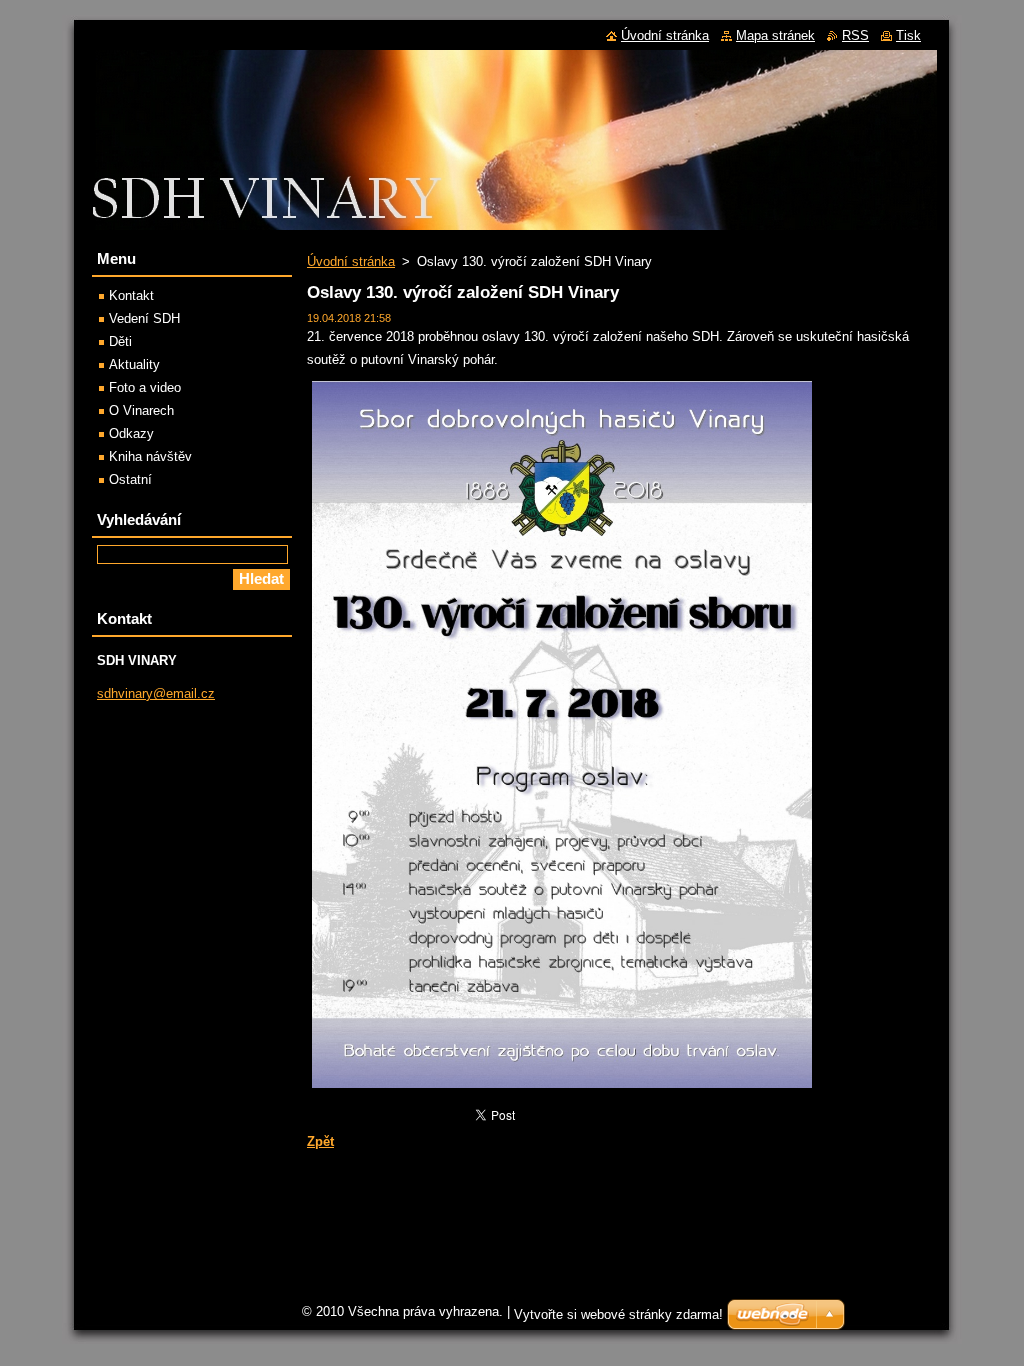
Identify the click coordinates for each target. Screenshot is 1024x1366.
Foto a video (145, 387)
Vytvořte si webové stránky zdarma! (618, 1314)
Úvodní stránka (351, 261)
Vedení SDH (144, 318)
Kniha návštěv (150, 456)
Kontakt (131, 295)
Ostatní (130, 479)
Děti (120, 341)
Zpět (320, 1141)
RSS (855, 35)
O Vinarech (141, 410)
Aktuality (134, 364)
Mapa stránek (775, 35)
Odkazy (131, 433)
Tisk (908, 35)
